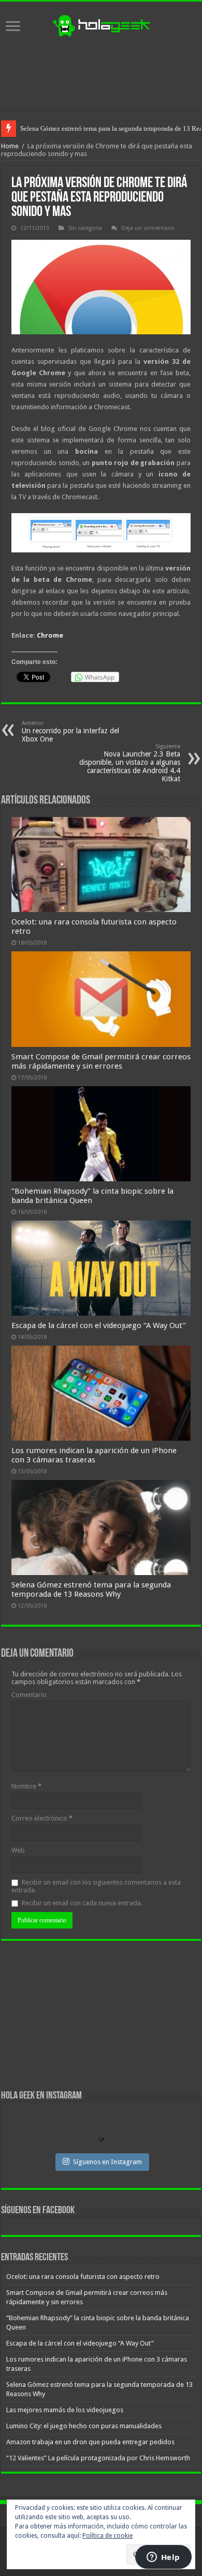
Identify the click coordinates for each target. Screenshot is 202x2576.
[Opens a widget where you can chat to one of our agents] (163, 2558)
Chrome (50, 635)
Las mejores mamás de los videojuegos (74, 128)
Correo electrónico (42, 1818)
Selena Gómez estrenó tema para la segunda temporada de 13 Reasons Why (91, 1590)
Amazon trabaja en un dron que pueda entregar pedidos (90, 2442)
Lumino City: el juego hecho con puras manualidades (84, 2426)
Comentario (29, 1695)
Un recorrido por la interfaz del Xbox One (70, 731)
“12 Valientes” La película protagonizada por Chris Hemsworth (98, 2458)
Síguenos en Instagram (107, 2162)
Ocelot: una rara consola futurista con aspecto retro (83, 2277)
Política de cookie (107, 2536)
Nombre (26, 1786)
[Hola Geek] (101, 24)
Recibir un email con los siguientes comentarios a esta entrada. (96, 1886)
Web (18, 1850)
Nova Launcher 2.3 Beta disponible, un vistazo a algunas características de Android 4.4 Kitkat (130, 763)
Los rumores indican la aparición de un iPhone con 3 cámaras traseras (94, 1455)
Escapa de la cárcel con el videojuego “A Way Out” (99, 1325)
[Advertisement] (101, 74)
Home (10, 146)
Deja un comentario (148, 228)
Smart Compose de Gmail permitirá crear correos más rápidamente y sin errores (101, 1061)
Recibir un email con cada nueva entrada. (82, 1903)
